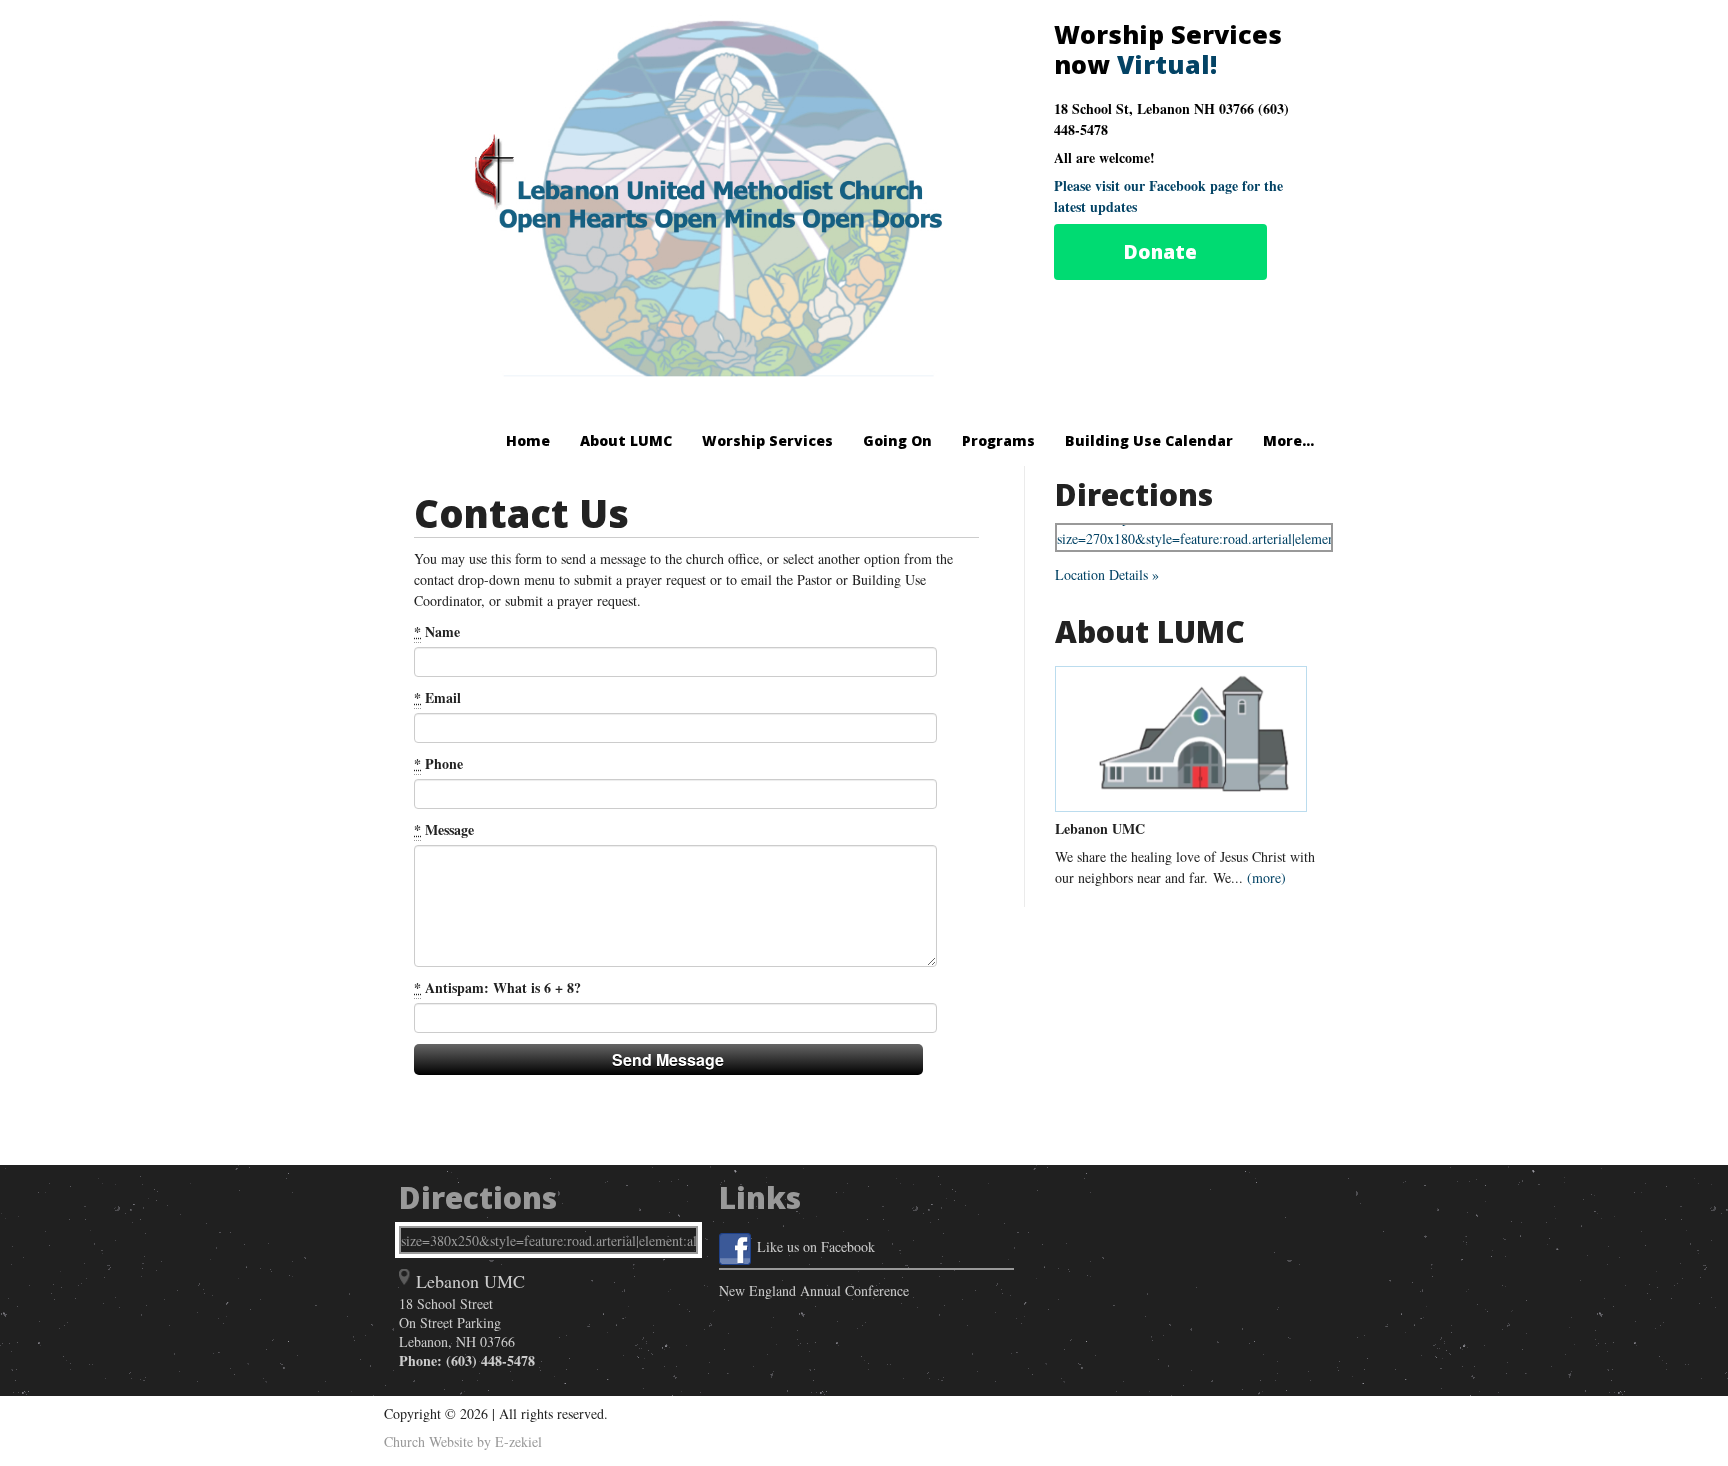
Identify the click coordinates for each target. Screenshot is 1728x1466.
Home (528, 440)
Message (444, 829)
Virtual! (1167, 64)
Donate (1160, 252)
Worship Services (767, 440)
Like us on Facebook (816, 1246)
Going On (897, 440)
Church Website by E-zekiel (463, 1441)
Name (437, 631)
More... (1288, 440)
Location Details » (1107, 574)
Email (437, 697)
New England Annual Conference (814, 1290)
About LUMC (626, 440)
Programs (998, 440)
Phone (438, 763)
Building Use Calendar (1149, 440)
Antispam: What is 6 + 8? (497, 987)
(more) (1266, 877)
